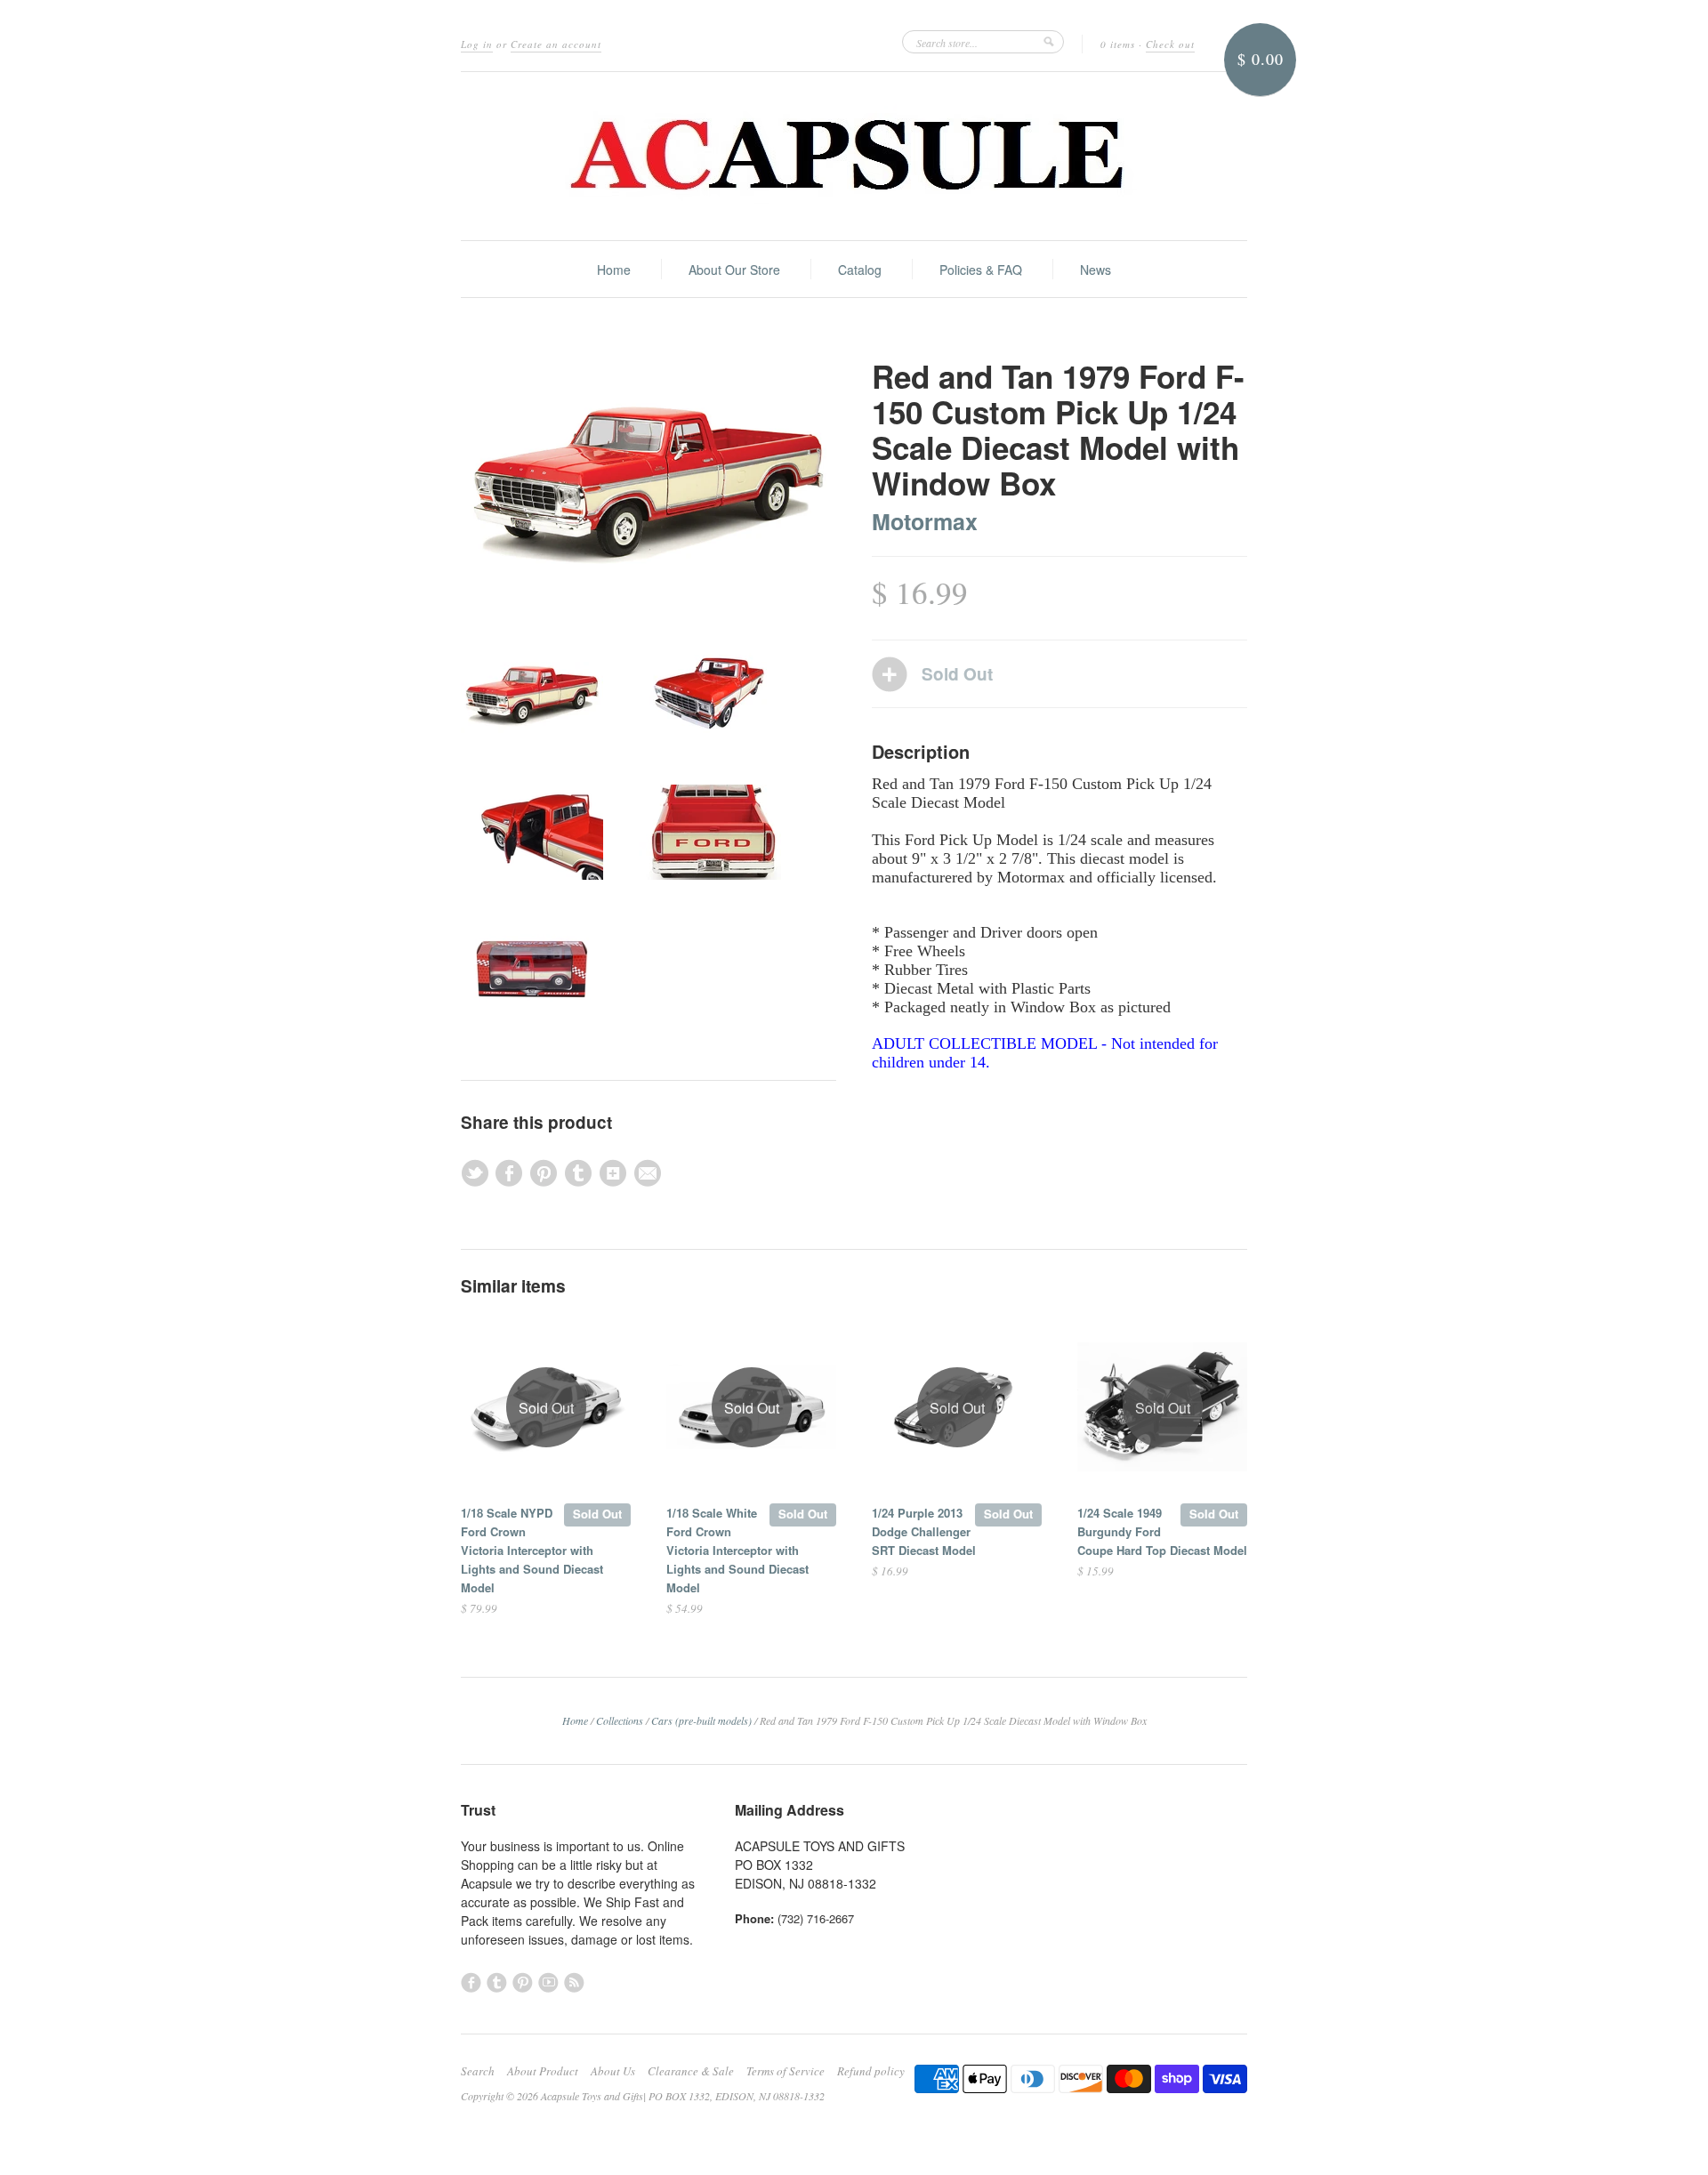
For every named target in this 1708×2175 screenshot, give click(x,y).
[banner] (854, 156)
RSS (574, 1982)
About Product (543, 2071)
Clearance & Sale (691, 2071)
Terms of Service (786, 2071)
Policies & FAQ (981, 270)
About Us (613, 2071)
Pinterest (523, 1982)
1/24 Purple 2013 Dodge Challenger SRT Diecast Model (924, 1531)
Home (614, 270)
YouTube (548, 1982)
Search (478, 2071)
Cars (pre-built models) (701, 1720)
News (1096, 270)
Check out (1170, 44)
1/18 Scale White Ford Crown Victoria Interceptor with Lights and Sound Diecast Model (737, 1550)
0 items (1118, 44)
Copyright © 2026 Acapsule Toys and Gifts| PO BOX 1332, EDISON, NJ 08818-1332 (643, 2096)
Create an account (556, 44)
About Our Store (734, 270)
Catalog (860, 270)
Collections (620, 1720)
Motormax (925, 521)
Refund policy (871, 2071)
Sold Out (597, 1514)
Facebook (471, 1982)
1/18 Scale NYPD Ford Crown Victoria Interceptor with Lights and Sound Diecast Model (532, 1550)
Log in (477, 44)
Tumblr (497, 1982)
